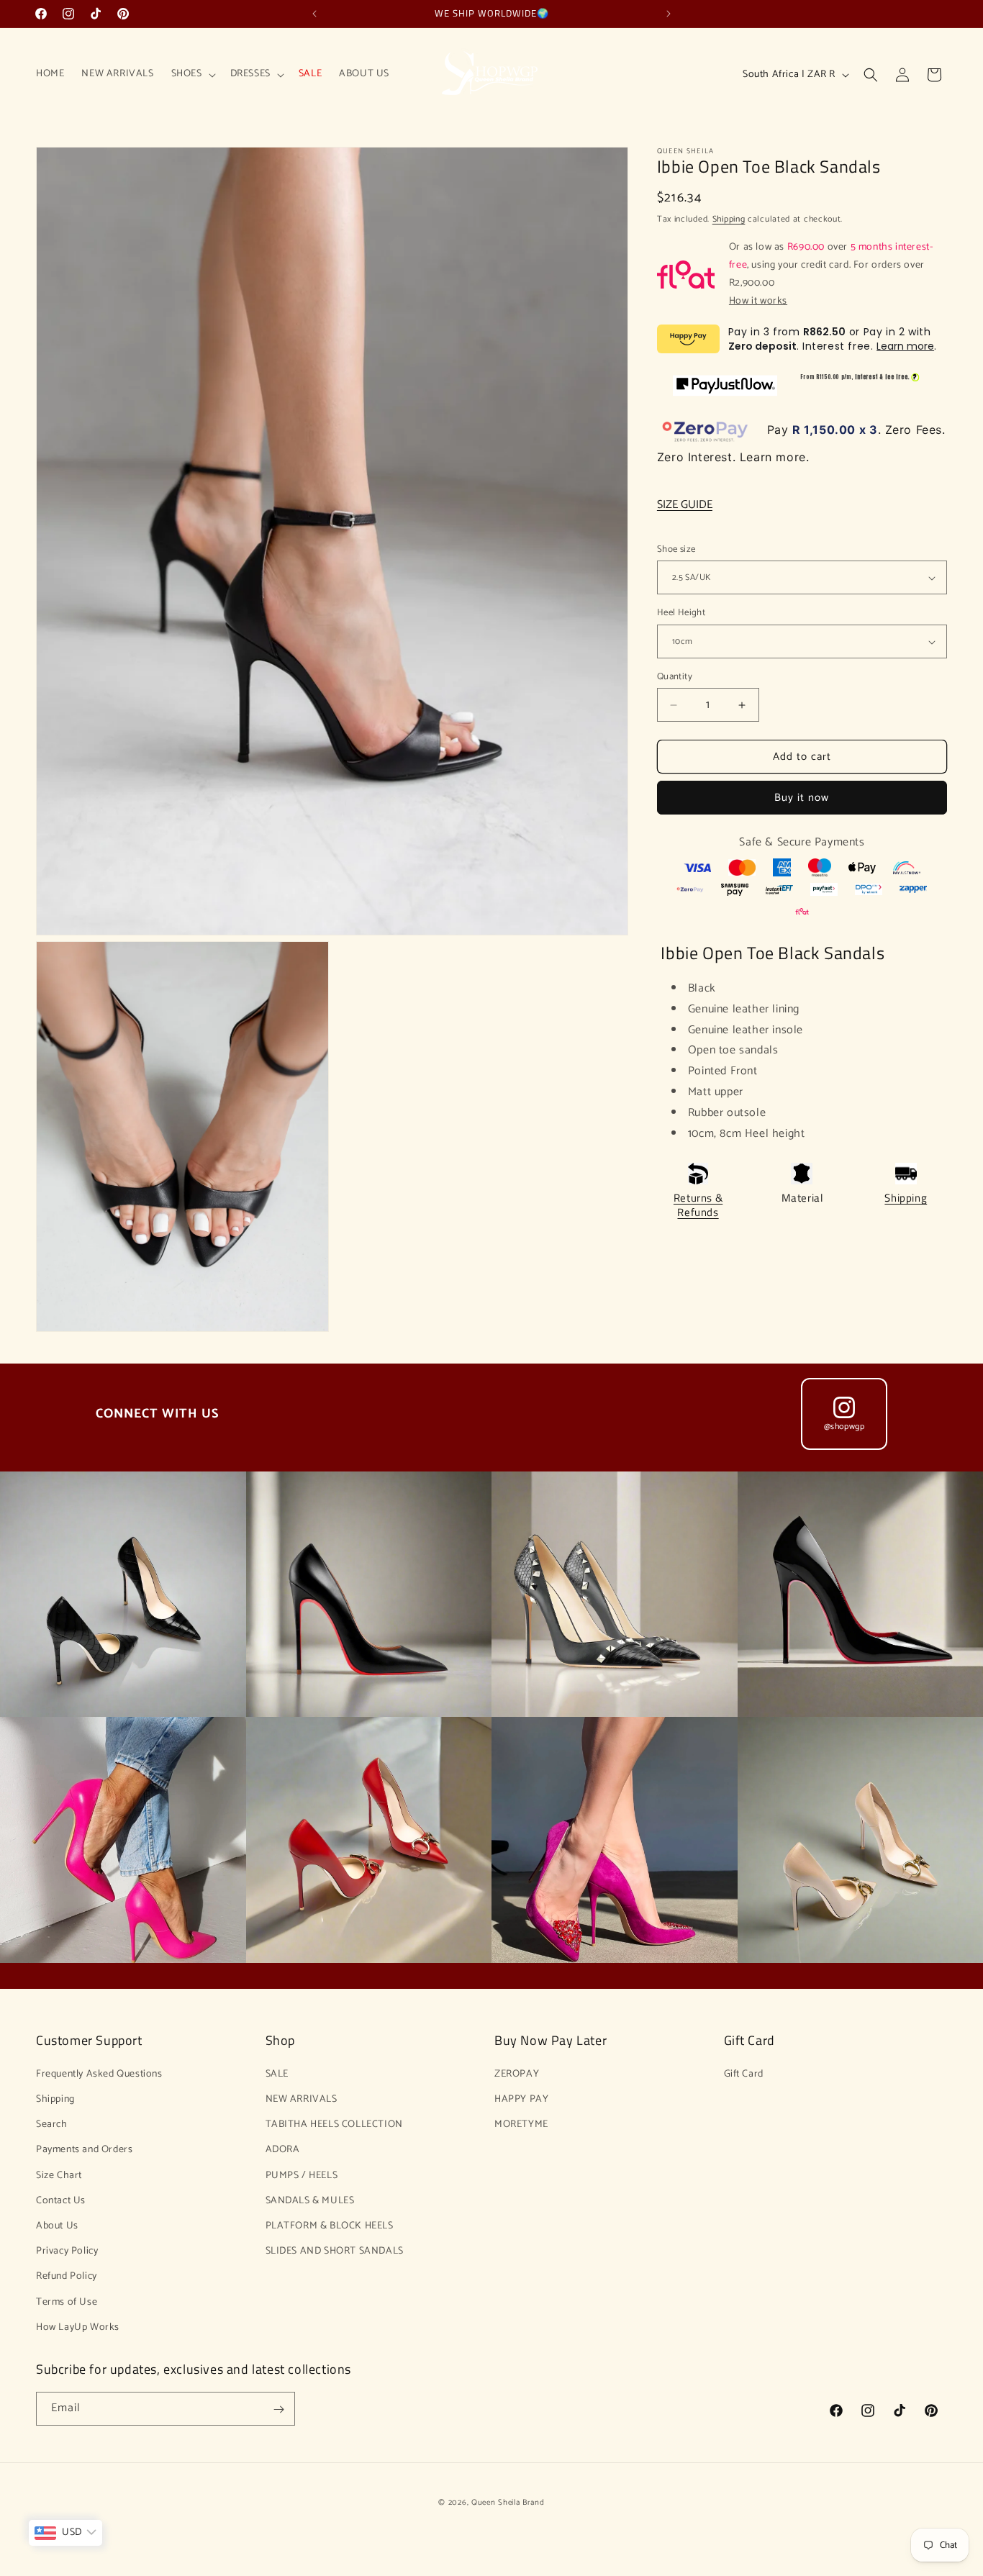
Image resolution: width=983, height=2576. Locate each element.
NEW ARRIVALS (302, 2099)
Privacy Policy (67, 2250)
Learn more (905, 346)
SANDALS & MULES (310, 2200)
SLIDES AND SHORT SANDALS (335, 2250)
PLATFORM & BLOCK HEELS (330, 2225)
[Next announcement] (669, 14)
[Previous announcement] (314, 14)
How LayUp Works (78, 2327)
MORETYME (521, 2124)
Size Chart (59, 2175)
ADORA (283, 2150)
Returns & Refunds (698, 1206)
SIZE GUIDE (685, 505)
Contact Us (61, 2200)
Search (52, 2124)
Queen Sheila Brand (508, 2503)
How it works (758, 301)
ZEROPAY (517, 2073)
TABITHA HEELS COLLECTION (334, 2124)
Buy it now (802, 798)
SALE (277, 2073)
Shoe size (676, 550)
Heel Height (681, 614)
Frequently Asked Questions (99, 2073)
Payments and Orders (84, 2150)
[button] (192, 74)
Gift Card (744, 2073)
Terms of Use (67, 2301)
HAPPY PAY (521, 2099)
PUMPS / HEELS (302, 2175)
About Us (57, 2225)
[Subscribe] (278, 2409)
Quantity (675, 677)
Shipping (729, 219)
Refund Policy (67, 2276)
